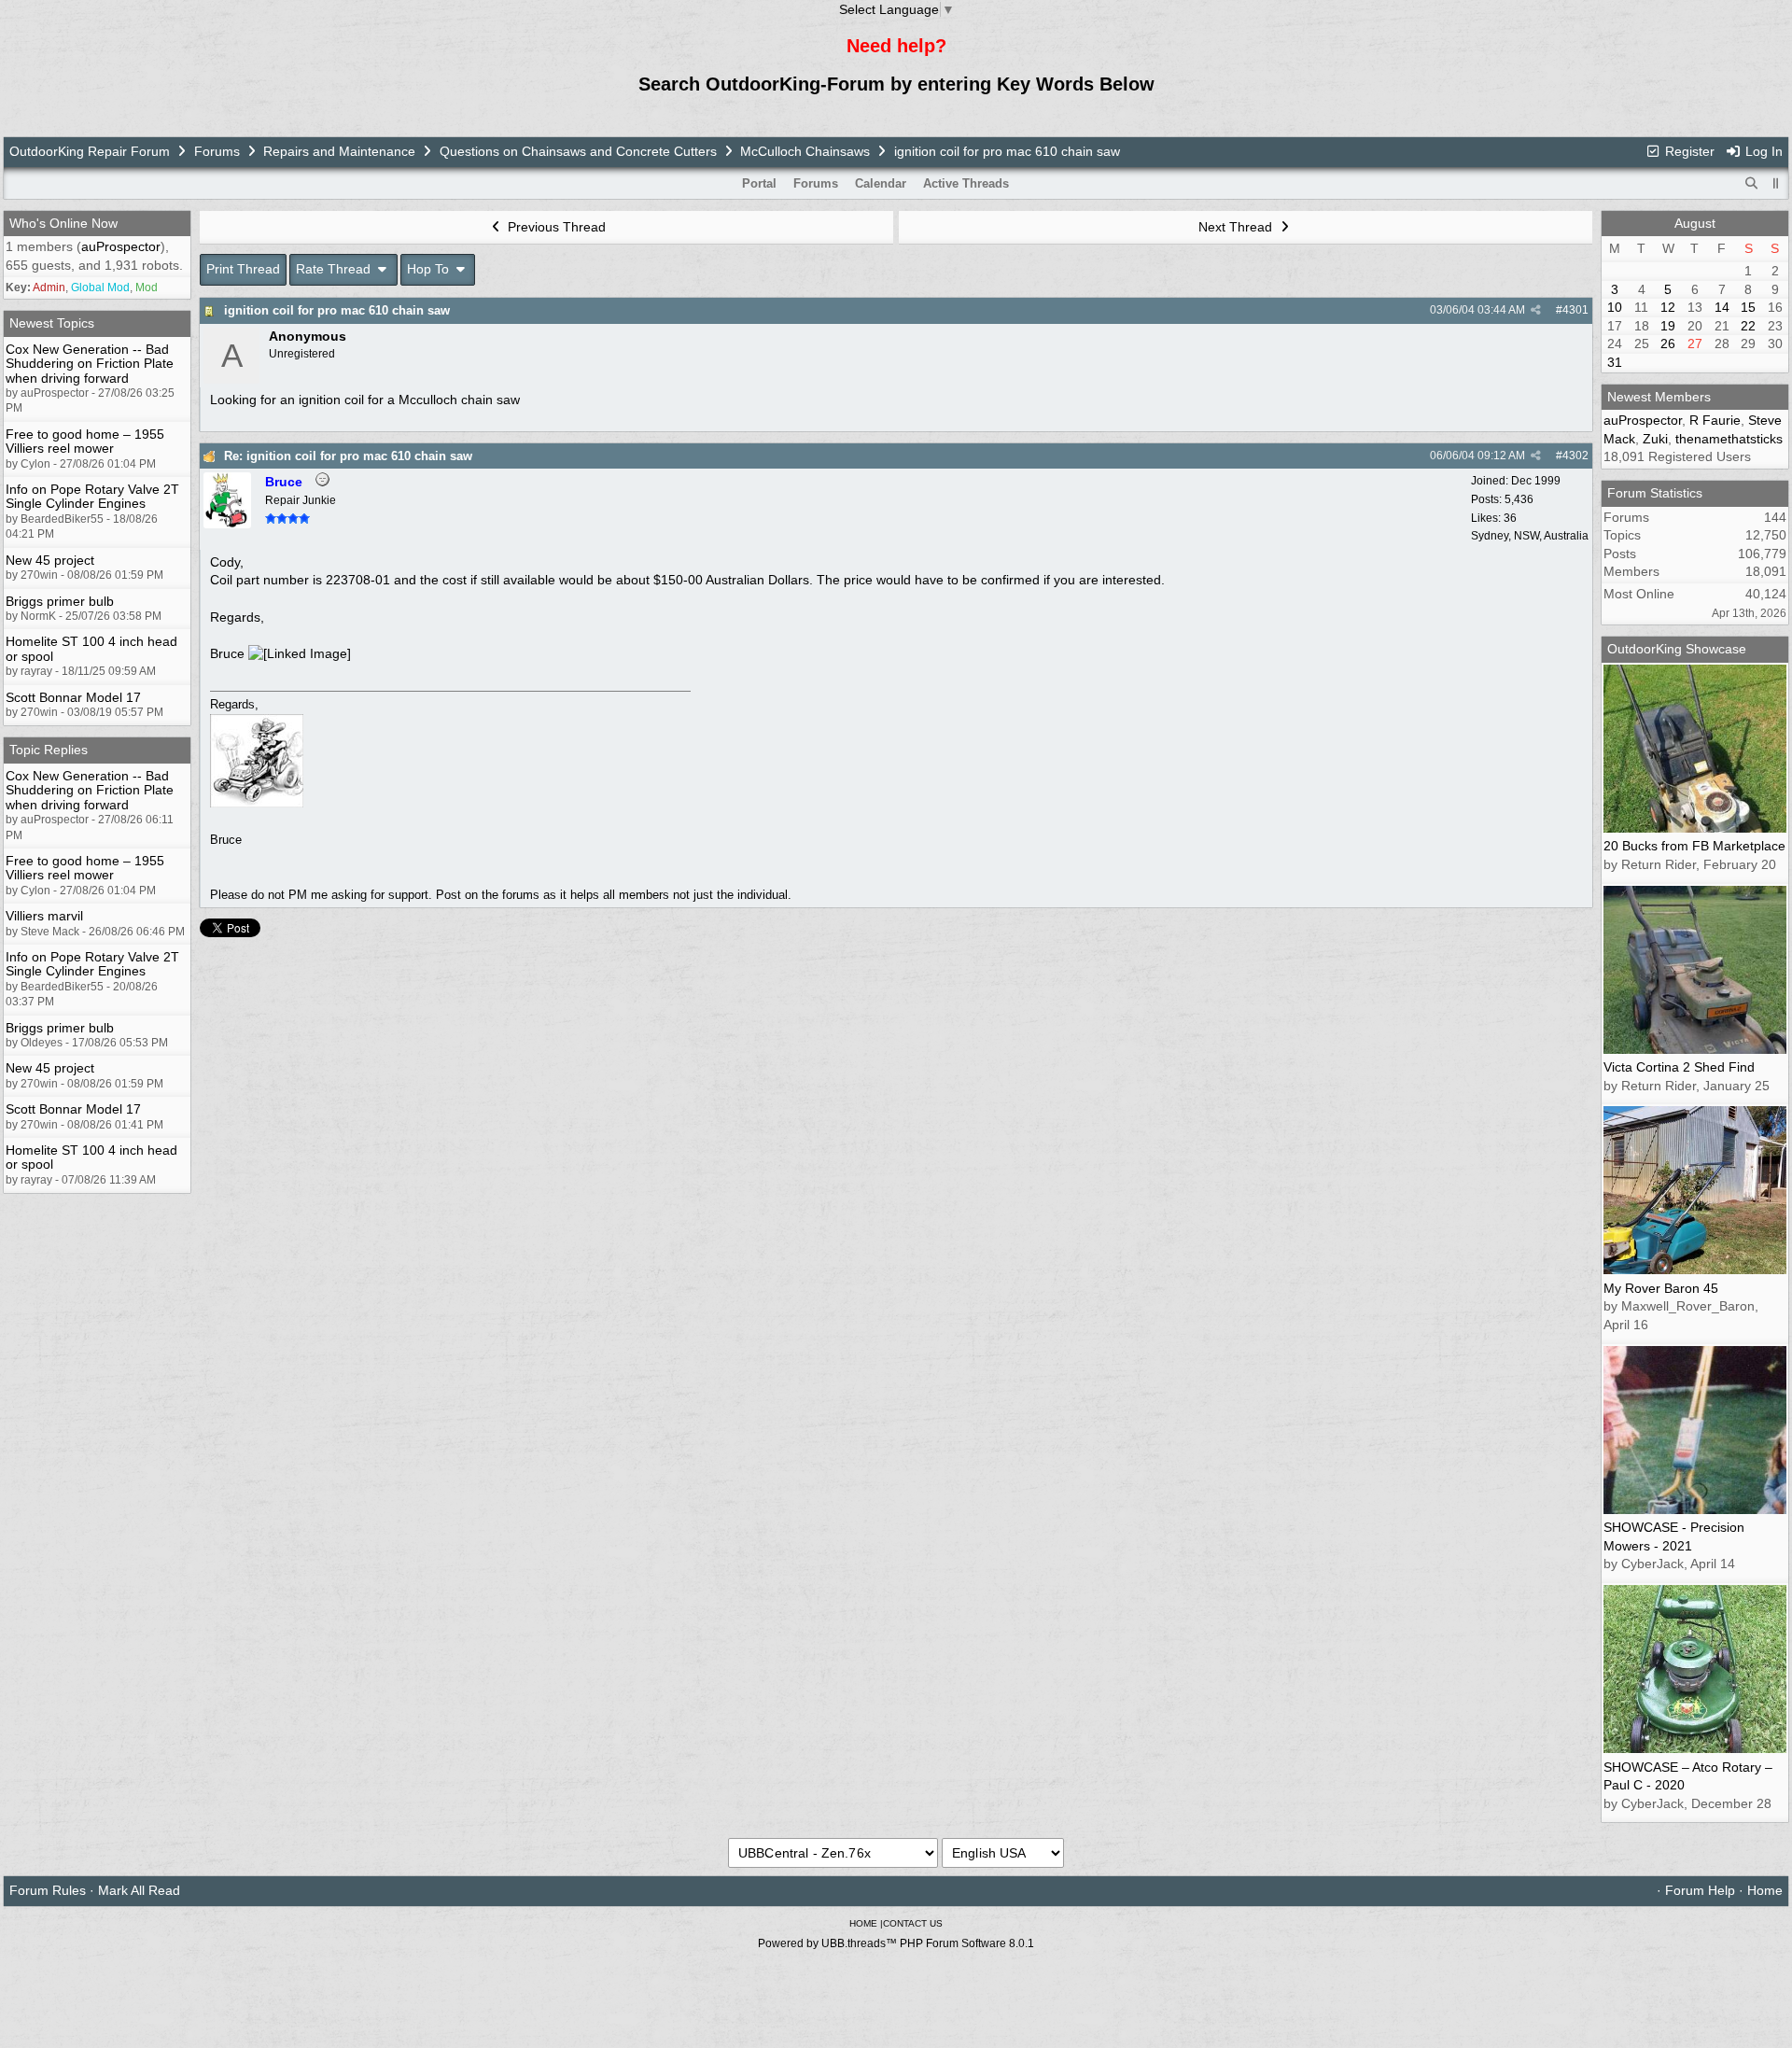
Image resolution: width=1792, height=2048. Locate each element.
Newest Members (1659, 397)
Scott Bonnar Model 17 (73, 697)
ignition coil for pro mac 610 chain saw (337, 310)
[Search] (1752, 184)
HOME (863, 1923)
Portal (759, 183)
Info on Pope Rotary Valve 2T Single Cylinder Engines (92, 496)
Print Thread (243, 269)
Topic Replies (49, 750)
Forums (217, 151)
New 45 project (50, 560)
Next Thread (1237, 227)
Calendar (881, 183)
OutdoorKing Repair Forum (90, 151)
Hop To (430, 269)
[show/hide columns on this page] (1776, 183)
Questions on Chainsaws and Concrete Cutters (578, 151)
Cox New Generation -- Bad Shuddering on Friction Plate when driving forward (90, 364)
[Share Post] (1536, 310)
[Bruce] (227, 524)
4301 (1575, 310)
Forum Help (1700, 1890)
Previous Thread (555, 227)
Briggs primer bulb (60, 601)
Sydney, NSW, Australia (1530, 536)
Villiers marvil (44, 916)
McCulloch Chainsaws (805, 151)
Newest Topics (52, 323)
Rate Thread (335, 269)
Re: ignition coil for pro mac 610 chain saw (348, 456)
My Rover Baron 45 (1661, 1288)
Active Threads (966, 183)
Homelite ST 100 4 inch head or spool (91, 648)
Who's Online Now (63, 223)
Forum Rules (48, 1890)
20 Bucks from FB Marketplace (1694, 846)
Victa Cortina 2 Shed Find (1679, 1067)
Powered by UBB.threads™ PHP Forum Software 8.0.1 (896, 1943)
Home (1765, 1890)
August (1695, 223)
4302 (1575, 456)
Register (1688, 151)
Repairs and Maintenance (339, 151)
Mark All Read (139, 1890)
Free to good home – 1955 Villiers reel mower (85, 441)
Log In (1762, 151)
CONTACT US (913, 1923)
